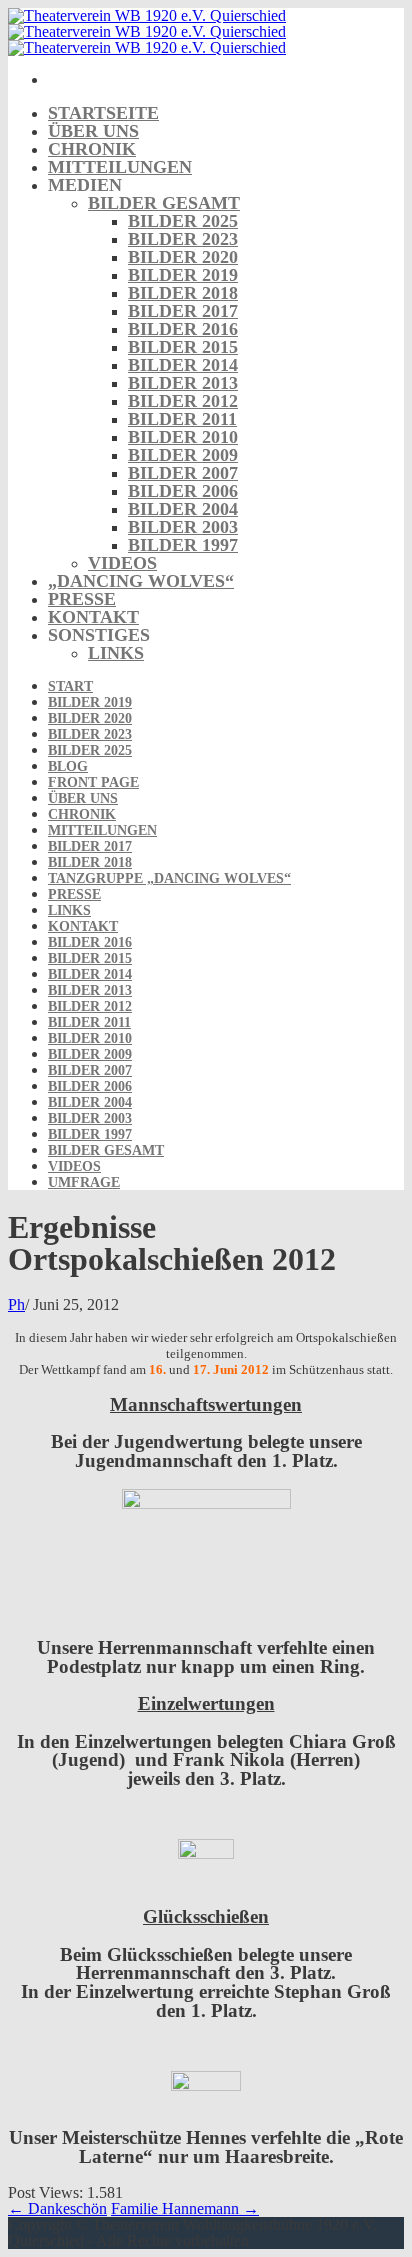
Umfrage (84, 1182)
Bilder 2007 (183, 473)
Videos (122, 563)
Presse (82, 599)
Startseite (103, 113)
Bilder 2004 (183, 509)
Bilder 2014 (183, 365)
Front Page (93, 782)
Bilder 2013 (183, 383)
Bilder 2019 (183, 275)
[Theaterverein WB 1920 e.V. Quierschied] (147, 31)
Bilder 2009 (183, 455)
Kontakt (93, 617)
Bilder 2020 (183, 257)
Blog (68, 766)
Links (116, 653)
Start (70, 686)
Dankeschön (57, 2208)
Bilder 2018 (183, 293)
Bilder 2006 (183, 491)
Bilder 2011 (182, 419)
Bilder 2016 (183, 329)
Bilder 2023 (183, 239)
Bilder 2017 (183, 311)
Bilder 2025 (183, 221)
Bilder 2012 (183, 401)
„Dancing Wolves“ (141, 581)
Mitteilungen (120, 167)
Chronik (92, 149)
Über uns (93, 131)
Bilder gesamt (164, 203)
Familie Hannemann (185, 2208)
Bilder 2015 (183, 347)
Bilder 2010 (183, 437)
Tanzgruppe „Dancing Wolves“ (169, 878)
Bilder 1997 (183, 545)
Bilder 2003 (183, 527)
